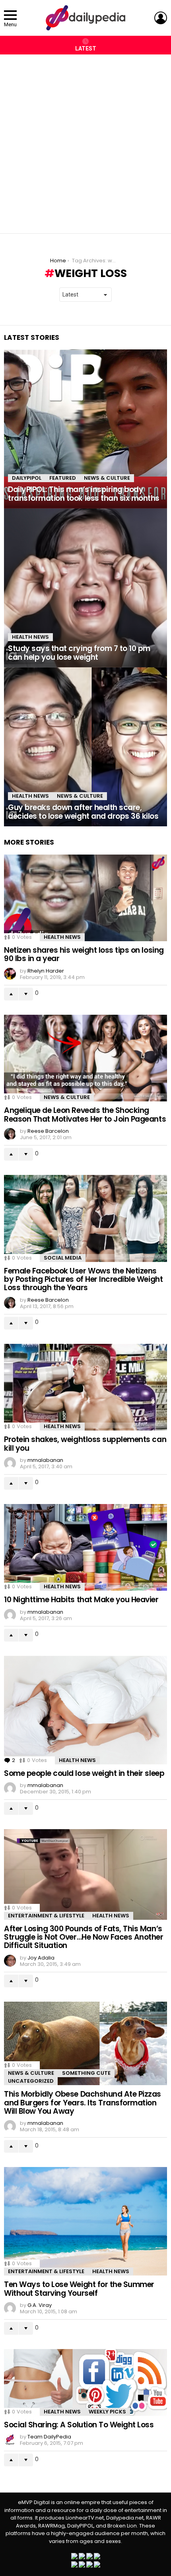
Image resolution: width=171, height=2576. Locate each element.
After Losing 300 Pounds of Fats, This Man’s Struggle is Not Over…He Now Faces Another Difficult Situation (84, 1937)
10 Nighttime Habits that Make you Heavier (81, 1600)
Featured (63, 478)
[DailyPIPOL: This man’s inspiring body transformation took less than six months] (85, 429)
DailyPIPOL (27, 478)
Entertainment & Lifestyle (46, 1916)
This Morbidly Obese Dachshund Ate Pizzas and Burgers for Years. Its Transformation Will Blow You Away (83, 2103)
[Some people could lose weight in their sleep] (85, 1710)
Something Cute (86, 2073)
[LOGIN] (161, 18)
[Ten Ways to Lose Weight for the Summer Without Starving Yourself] (85, 2221)
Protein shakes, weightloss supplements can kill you (85, 1444)
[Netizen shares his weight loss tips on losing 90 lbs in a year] (85, 898)
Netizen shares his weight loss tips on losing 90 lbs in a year (84, 954)
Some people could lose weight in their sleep (84, 1773)
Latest (86, 48)
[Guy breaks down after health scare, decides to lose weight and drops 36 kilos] (85, 747)
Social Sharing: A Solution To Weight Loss (79, 2425)
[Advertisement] (85, 140)
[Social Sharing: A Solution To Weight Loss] (85, 2382)
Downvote (26, 994)
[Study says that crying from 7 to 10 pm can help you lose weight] (85, 588)
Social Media (63, 1258)
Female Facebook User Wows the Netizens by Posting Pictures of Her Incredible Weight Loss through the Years (83, 1279)
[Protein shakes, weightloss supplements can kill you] (85, 1387)
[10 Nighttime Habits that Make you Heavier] (85, 1548)
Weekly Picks (107, 2412)
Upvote (11, 994)
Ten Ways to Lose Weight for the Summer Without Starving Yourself (79, 2289)
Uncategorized (31, 2081)
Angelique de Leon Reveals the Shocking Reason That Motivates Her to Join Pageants (85, 1115)
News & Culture (107, 478)
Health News (30, 637)
